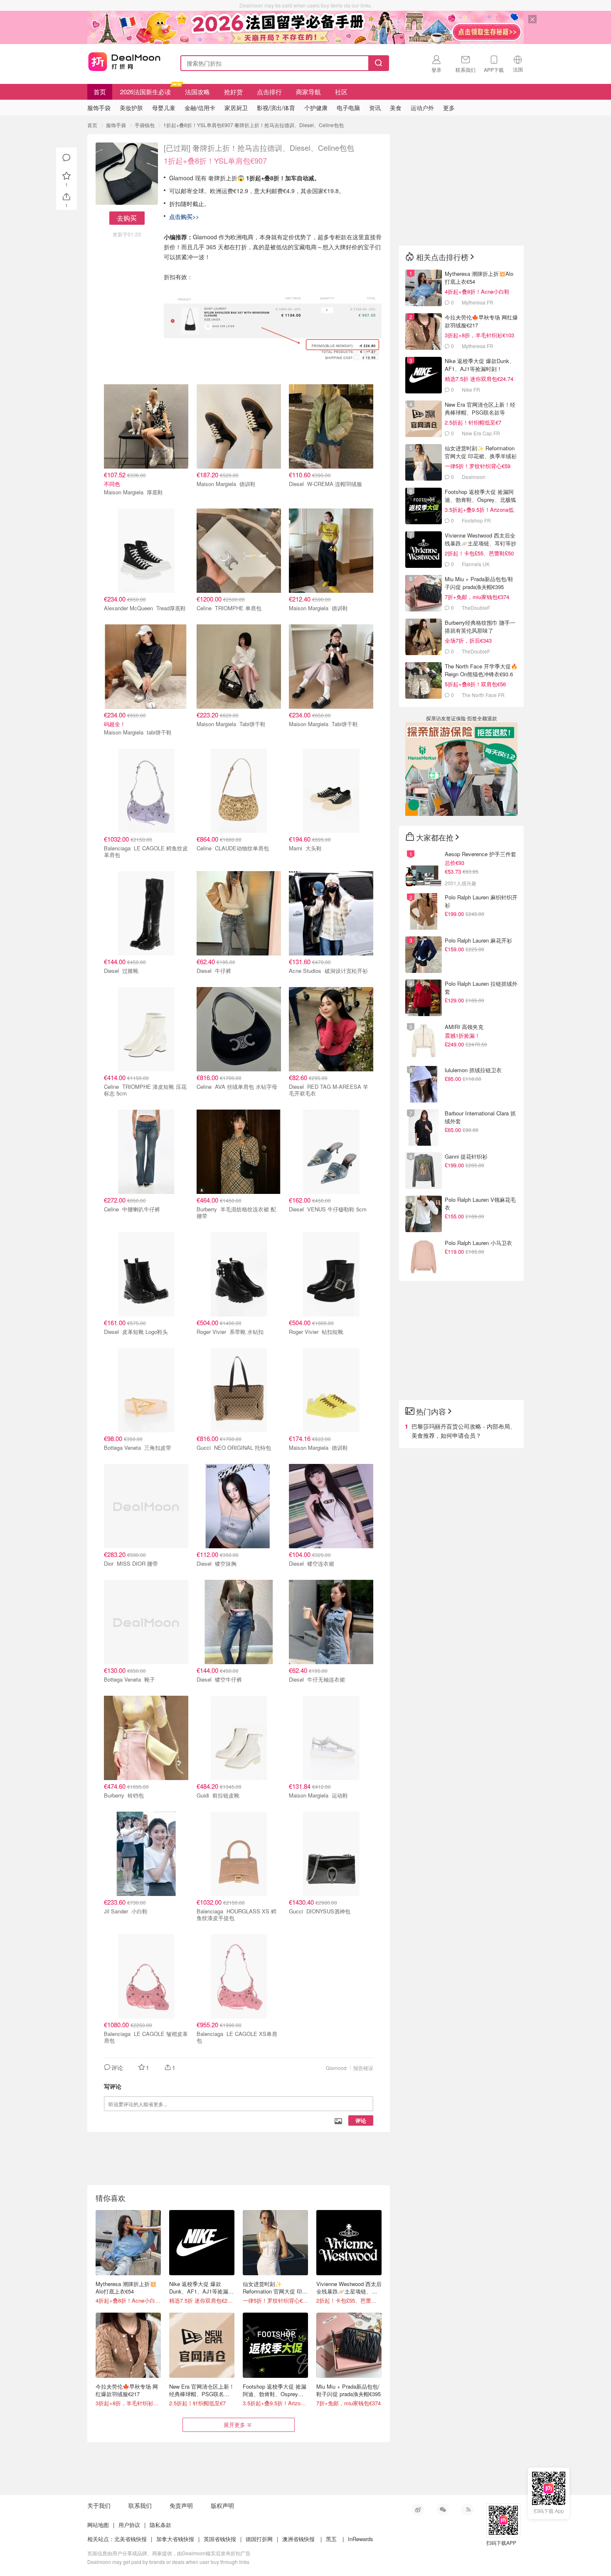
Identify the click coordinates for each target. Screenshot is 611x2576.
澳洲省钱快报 (298, 2539)
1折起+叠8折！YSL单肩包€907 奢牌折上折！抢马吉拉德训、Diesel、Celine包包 (254, 125)
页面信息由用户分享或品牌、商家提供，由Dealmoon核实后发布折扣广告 (169, 2553)
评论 (361, 2120)
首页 (100, 92)
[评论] (67, 158)
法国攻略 (197, 92)
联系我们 (140, 2505)
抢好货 (233, 92)
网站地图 (98, 2525)
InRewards (361, 2539)
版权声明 (222, 2505)
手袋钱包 (145, 125)
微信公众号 (443, 2510)
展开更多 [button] (234, 2425)
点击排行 (269, 92)
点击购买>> (184, 216)
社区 (341, 92)
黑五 (331, 2539)
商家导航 (308, 92)
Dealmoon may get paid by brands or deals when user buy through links (168, 2562)
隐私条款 (160, 2525)
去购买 (127, 218)
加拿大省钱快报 (175, 2539)
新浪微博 (418, 2510)
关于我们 (99, 2505)
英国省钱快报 (220, 2539)
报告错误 (363, 2068)
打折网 (124, 61)
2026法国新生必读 (145, 92)
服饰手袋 (116, 125)
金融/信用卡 (200, 108)
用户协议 (129, 2525)
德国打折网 (259, 2539)
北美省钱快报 (131, 2539)
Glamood (336, 2068)
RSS (468, 2510)
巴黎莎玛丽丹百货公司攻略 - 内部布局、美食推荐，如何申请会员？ (464, 1431)
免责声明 (181, 2505)
